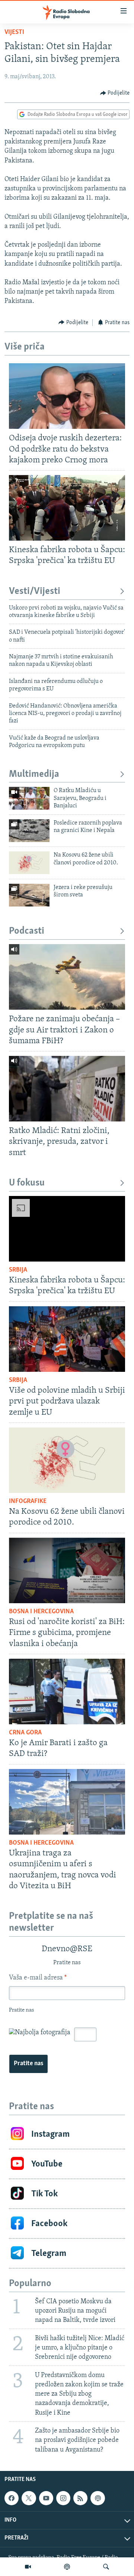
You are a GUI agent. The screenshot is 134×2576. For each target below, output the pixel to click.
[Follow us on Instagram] (63, 2498)
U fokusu (27, 1183)
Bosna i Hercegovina (41, 1612)
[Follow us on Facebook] (12, 2498)
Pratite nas (28, 2064)
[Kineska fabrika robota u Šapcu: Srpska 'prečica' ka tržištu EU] (67, 508)
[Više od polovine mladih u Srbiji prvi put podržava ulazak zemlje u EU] (67, 1339)
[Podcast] (67, 2567)
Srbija (18, 1270)
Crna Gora (25, 1733)
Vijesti (14, 32)
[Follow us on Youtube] (46, 2498)
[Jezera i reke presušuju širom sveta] (29, 895)
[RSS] (80, 2498)
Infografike (28, 1501)
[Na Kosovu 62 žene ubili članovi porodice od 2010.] (29, 863)
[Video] (28, 2567)
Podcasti (27, 931)
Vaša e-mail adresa (38, 1978)
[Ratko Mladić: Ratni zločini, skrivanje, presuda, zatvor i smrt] (67, 1089)
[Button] (115, 93)
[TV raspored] (98, 2498)
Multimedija (34, 774)
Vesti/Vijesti (35, 591)
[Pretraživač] (106, 2567)
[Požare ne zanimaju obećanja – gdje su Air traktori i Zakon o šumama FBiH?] (67, 977)
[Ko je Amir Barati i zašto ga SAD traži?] (67, 1692)
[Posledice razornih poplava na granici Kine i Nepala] (29, 831)
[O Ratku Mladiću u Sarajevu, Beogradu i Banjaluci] (29, 798)
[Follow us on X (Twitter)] (29, 2498)
